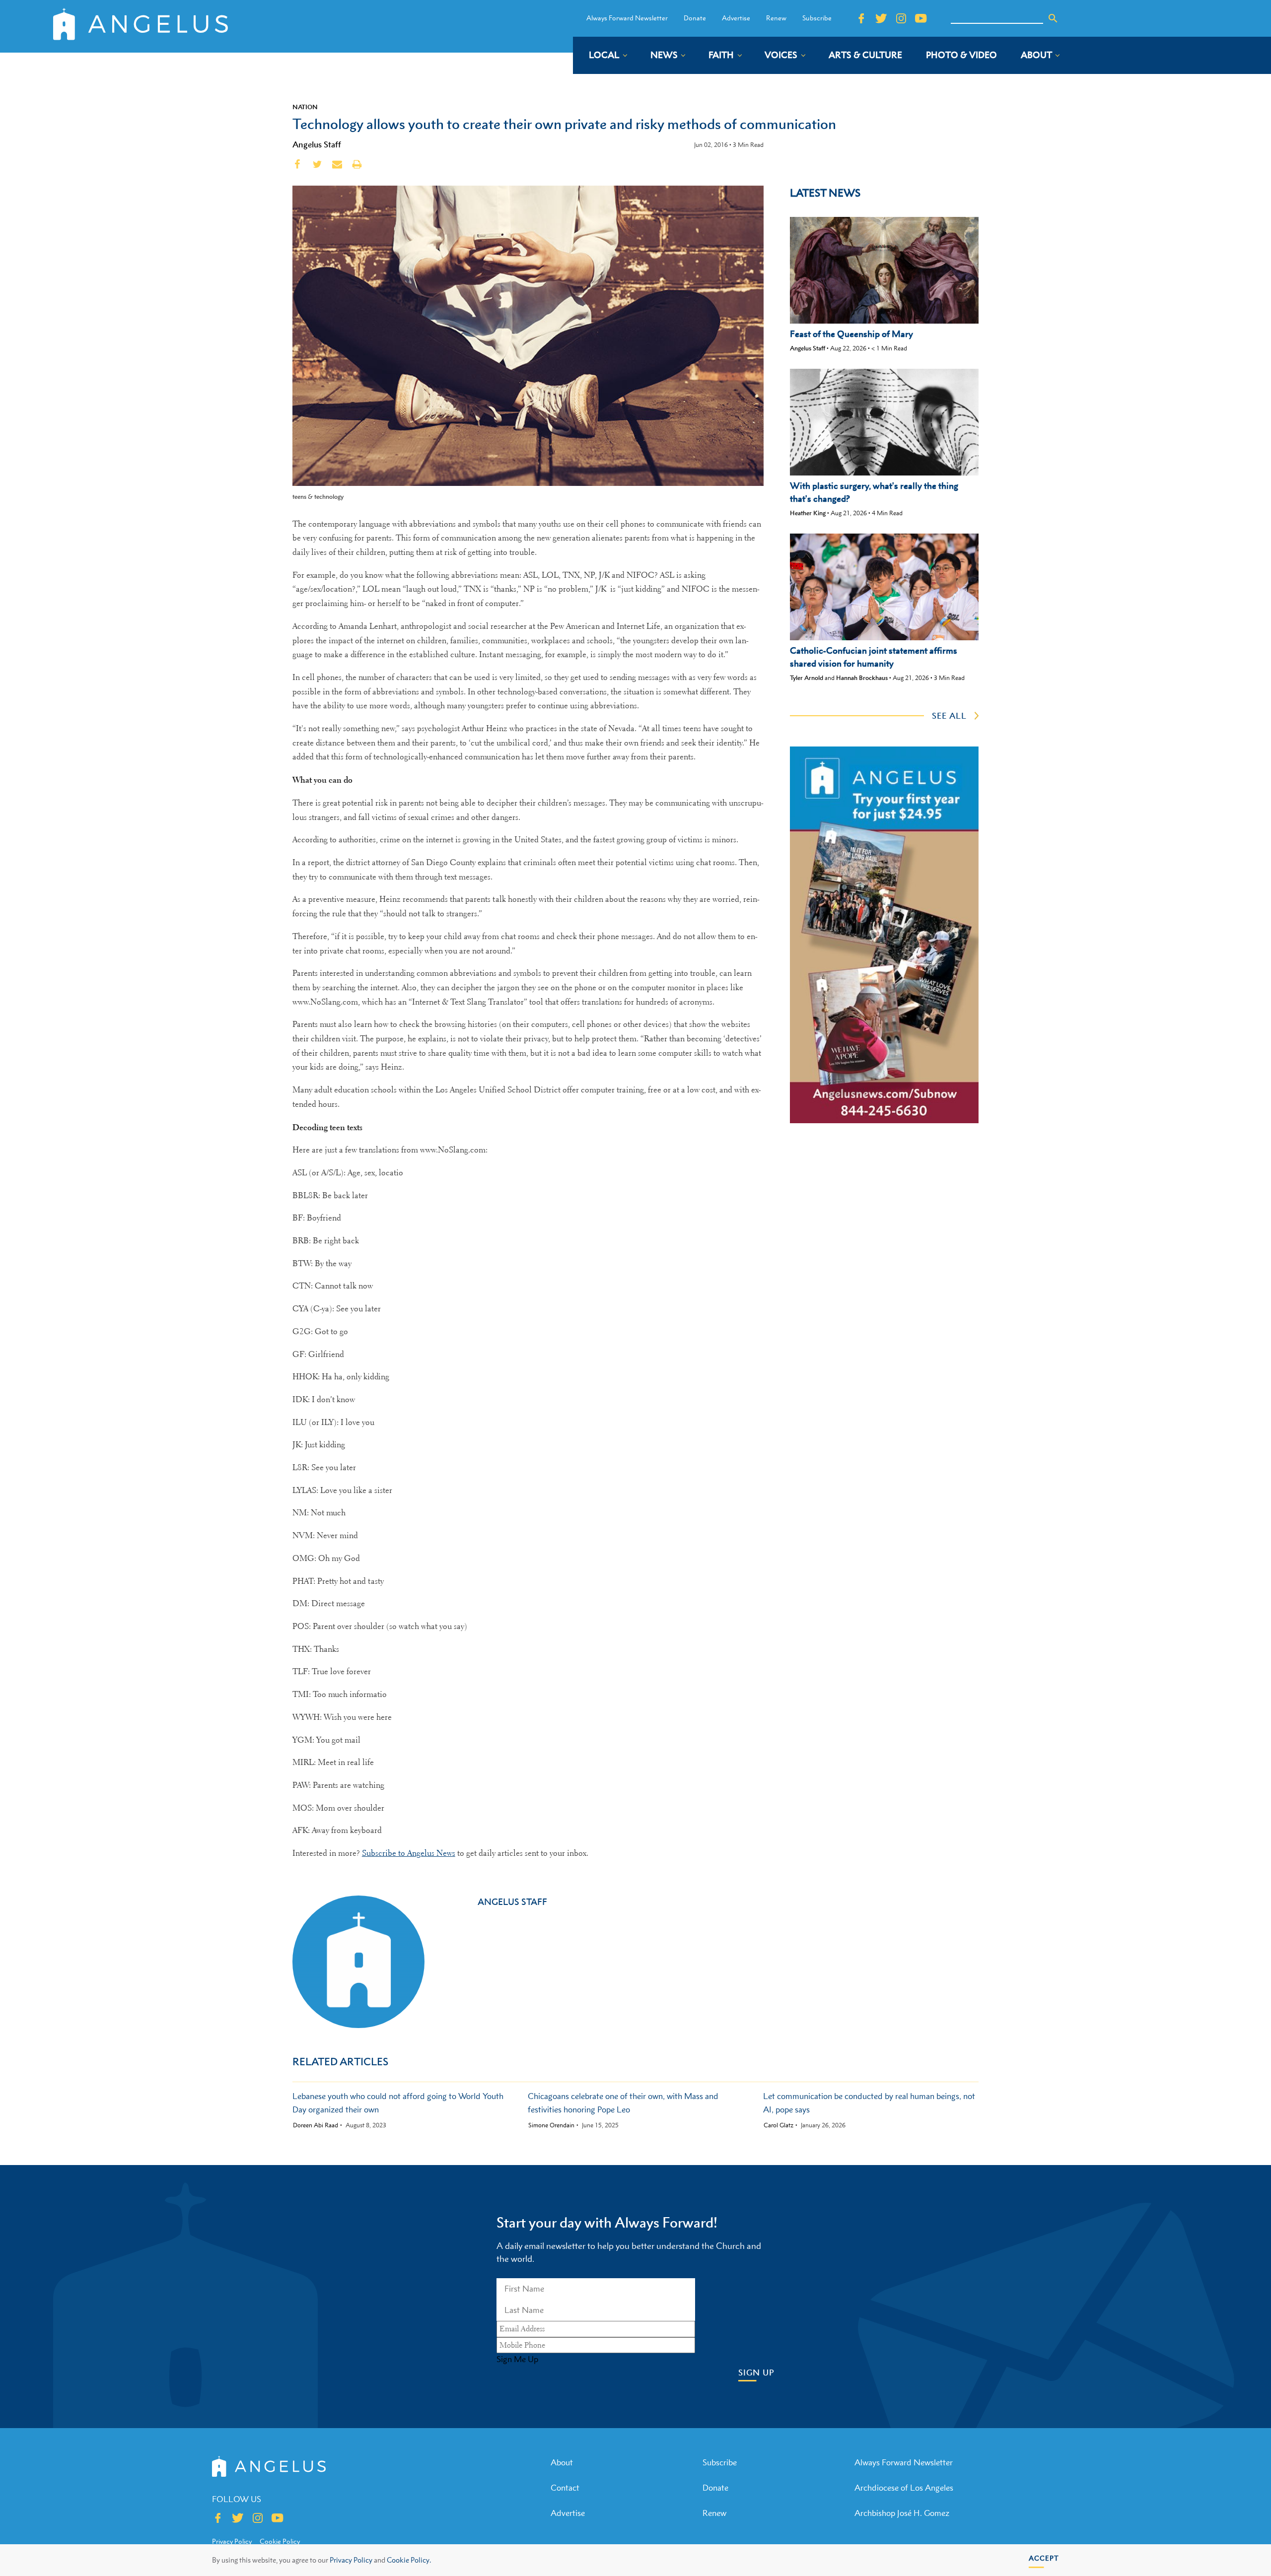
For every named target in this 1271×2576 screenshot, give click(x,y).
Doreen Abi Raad (316, 2125)
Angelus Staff (317, 144)
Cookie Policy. (409, 2560)
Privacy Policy (351, 2560)
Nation (305, 107)
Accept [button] (1044, 2558)
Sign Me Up (517, 2359)
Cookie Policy (280, 2541)
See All (949, 716)
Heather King (808, 513)
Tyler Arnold (807, 678)
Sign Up (756, 2373)
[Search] (1053, 18)
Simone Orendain (551, 2125)
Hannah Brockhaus (862, 678)
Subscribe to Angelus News (409, 1853)
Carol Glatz (778, 2125)
